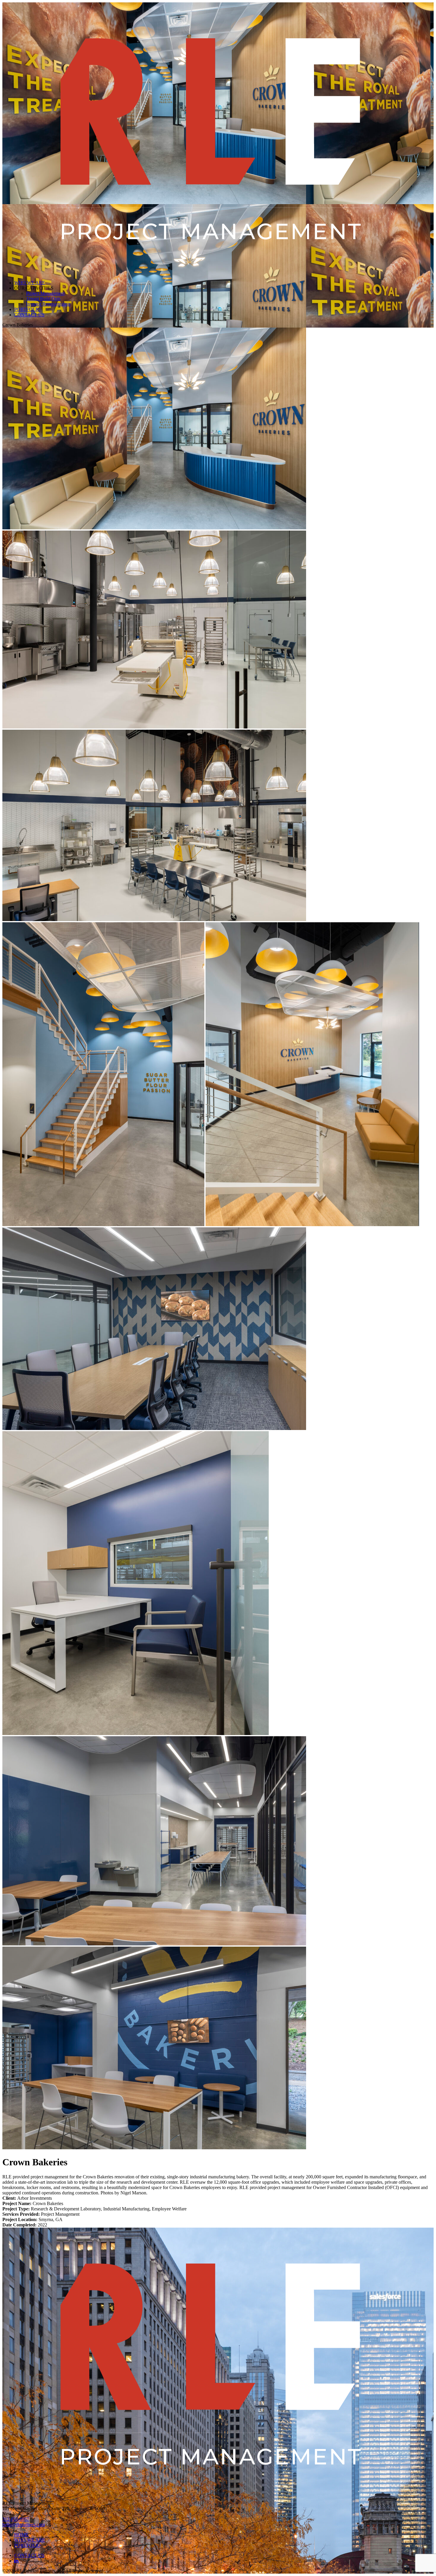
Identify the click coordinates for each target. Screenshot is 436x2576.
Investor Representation (48, 304)
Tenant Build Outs (43, 299)
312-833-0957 (16, 2519)
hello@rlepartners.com (24, 2525)
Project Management (45, 293)
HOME (21, 2535)
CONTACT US (29, 315)
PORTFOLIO (27, 309)
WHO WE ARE (30, 283)
